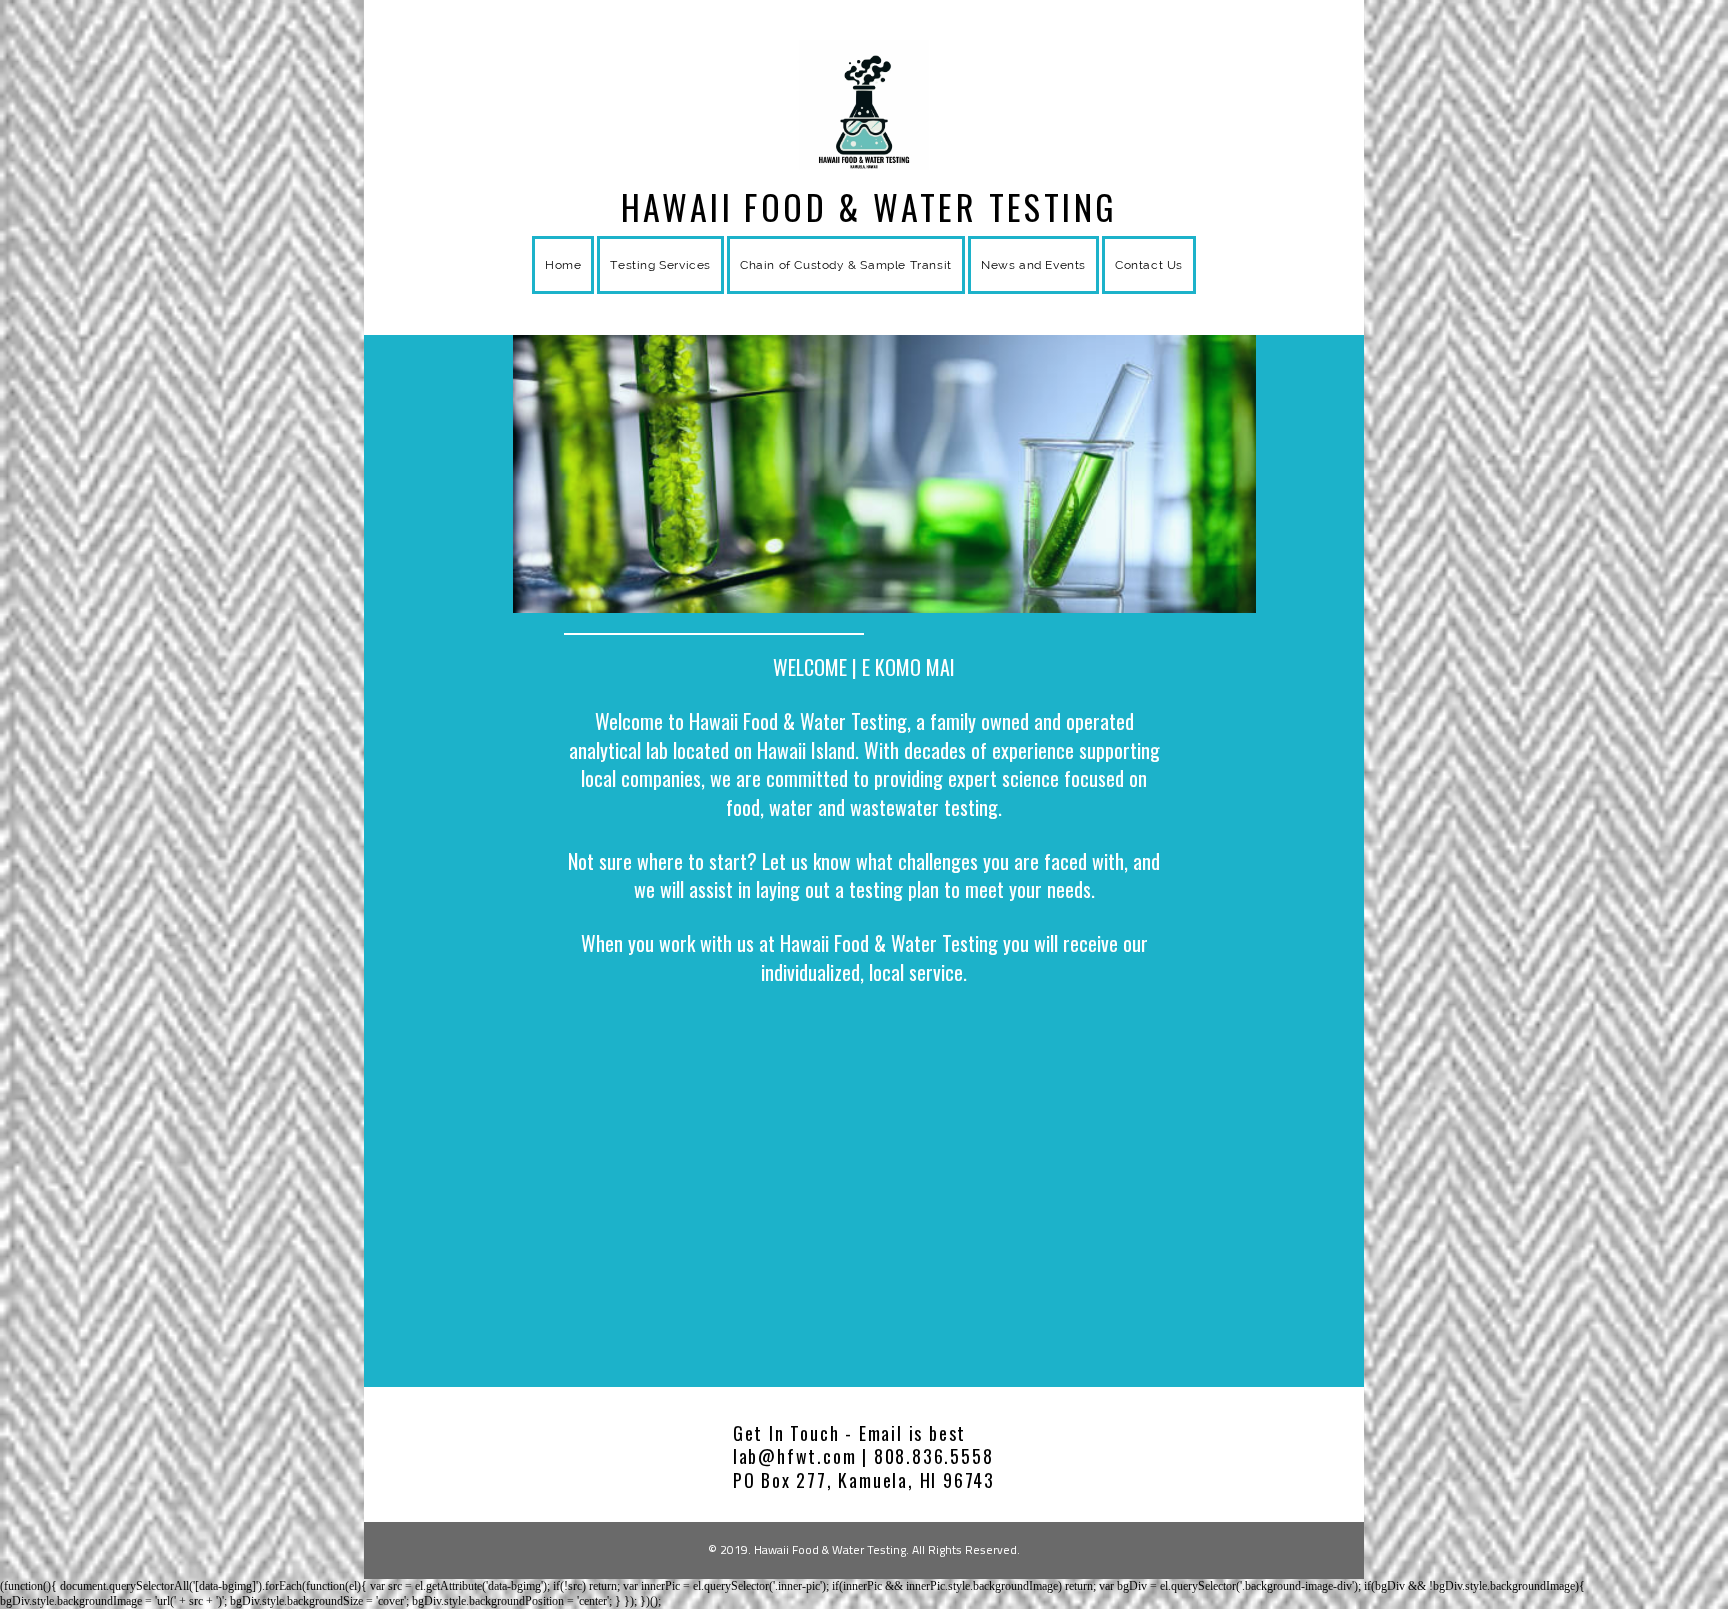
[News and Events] (1033, 290)
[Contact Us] (1149, 290)
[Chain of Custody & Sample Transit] (846, 290)
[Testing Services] (660, 290)
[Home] (563, 290)
